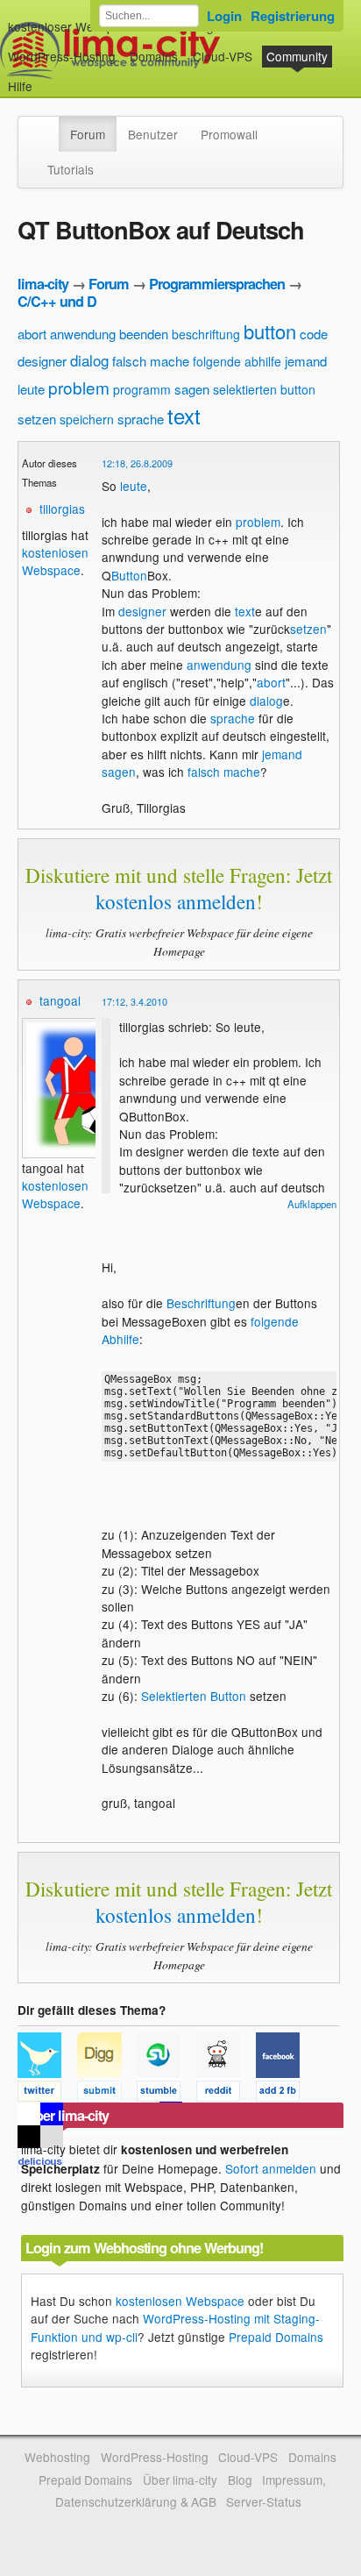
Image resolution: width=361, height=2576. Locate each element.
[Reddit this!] (226, 2094)
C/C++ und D (57, 301)
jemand (306, 361)
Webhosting (57, 2457)
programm (142, 389)
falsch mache (151, 361)
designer (42, 361)
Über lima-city (180, 2480)
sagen (192, 389)
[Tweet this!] (47, 2094)
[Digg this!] (107, 2094)
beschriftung (206, 334)
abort (32, 334)
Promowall (229, 134)
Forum (88, 134)
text (184, 415)
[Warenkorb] (46, 78)
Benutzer (153, 134)
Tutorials (71, 169)
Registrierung (293, 16)
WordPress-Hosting (62, 56)
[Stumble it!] (166, 2094)
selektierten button (264, 389)
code (314, 334)
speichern (87, 419)
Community (297, 56)
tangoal (60, 1000)
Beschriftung (201, 1303)
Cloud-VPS (223, 56)
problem (79, 387)
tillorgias (62, 509)
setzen (37, 419)
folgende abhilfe (237, 361)
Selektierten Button (194, 1696)
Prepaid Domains (276, 2337)
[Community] (47, 125)
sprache (141, 419)
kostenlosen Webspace (55, 561)
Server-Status (264, 2501)
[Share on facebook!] (284, 2094)
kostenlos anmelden (176, 901)
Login (224, 16)
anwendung (83, 334)
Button (129, 575)
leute (31, 389)
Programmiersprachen (217, 284)
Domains (154, 56)
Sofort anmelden (271, 2168)
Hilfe (20, 86)
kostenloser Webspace (71, 26)
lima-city (43, 284)
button (270, 331)
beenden (144, 334)
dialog (89, 360)
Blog (240, 2480)
